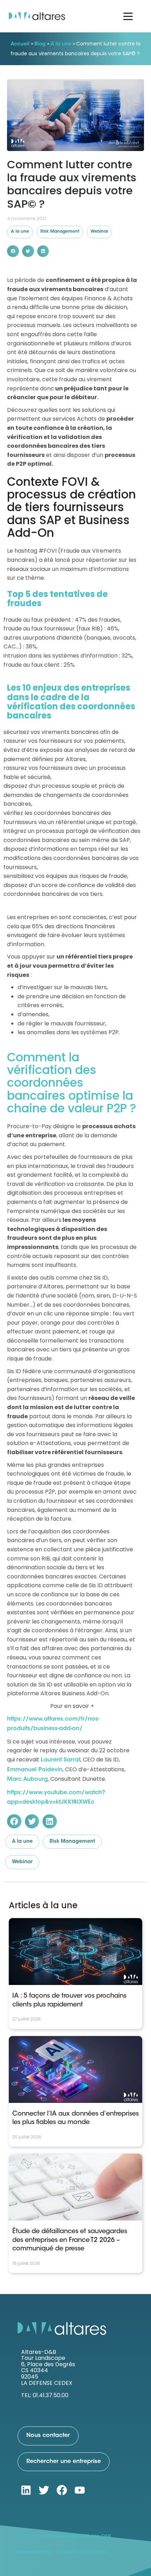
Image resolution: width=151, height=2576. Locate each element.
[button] (13, 251)
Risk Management (60, 232)
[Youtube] (80, 2490)
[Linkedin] (26, 2490)
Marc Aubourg (27, 1779)
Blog (40, 44)
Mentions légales (34, 2552)
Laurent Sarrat (61, 1760)
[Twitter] (44, 2490)
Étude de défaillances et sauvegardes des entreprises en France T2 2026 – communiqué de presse (70, 2240)
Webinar (99, 232)
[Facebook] (62, 2490)
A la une (61, 44)
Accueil (20, 44)
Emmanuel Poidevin (35, 1770)
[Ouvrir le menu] (128, 16)
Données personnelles (83, 2552)
